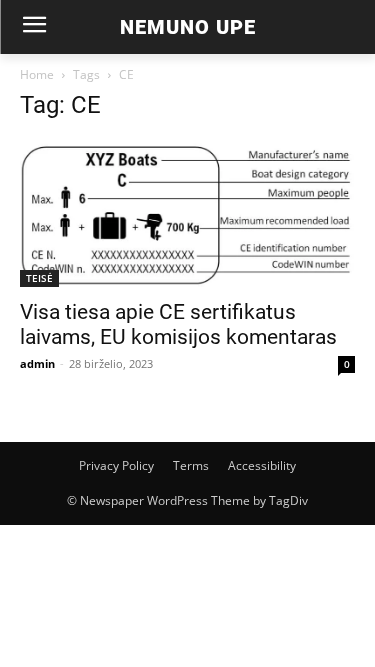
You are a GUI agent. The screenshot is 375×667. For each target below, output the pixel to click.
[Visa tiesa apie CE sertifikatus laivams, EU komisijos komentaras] (187, 213)
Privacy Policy (116, 465)
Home (37, 74)
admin (37, 363)
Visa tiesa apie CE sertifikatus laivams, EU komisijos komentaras (178, 324)
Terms (191, 465)
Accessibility (262, 465)
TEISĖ (39, 278)
